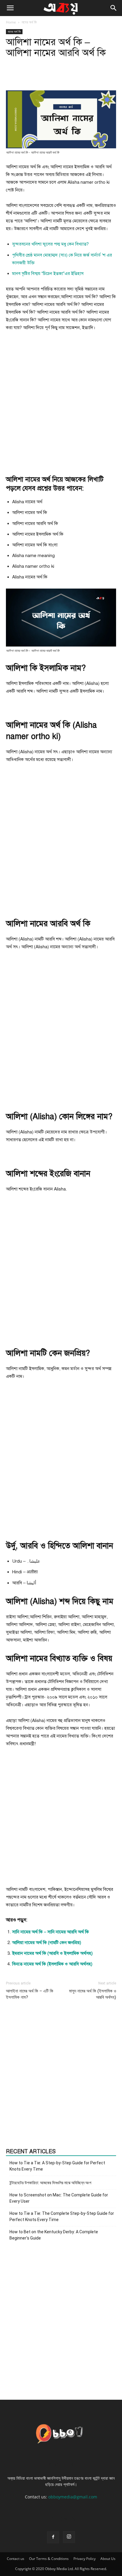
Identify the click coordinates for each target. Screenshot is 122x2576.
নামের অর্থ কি (29, 22)
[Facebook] (53, 2537)
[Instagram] (69, 2537)
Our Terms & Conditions (49, 2559)
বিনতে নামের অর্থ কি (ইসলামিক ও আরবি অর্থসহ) (52, 1964)
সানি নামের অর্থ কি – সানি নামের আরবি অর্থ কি (50, 1932)
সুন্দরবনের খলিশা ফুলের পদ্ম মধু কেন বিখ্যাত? (50, 244)
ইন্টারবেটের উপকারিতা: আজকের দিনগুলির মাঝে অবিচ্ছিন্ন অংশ (50, 2183)
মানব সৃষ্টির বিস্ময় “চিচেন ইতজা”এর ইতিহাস (48, 273)
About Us (108, 2559)
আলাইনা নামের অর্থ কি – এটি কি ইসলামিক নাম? (30, 1994)
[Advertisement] (61, 403)
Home (11, 22)
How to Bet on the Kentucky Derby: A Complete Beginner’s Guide (54, 2235)
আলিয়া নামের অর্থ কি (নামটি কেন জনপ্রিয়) (47, 1943)
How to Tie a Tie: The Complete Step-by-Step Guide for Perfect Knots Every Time (62, 2216)
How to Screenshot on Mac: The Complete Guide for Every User (59, 2198)
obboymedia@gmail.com (73, 2497)
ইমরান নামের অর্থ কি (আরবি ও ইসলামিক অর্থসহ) (52, 1953)
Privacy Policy (85, 2559)
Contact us (16, 2559)
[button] (10, 8)
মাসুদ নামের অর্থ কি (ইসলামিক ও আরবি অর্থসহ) (93, 1994)
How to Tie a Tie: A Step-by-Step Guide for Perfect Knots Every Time (57, 2166)
